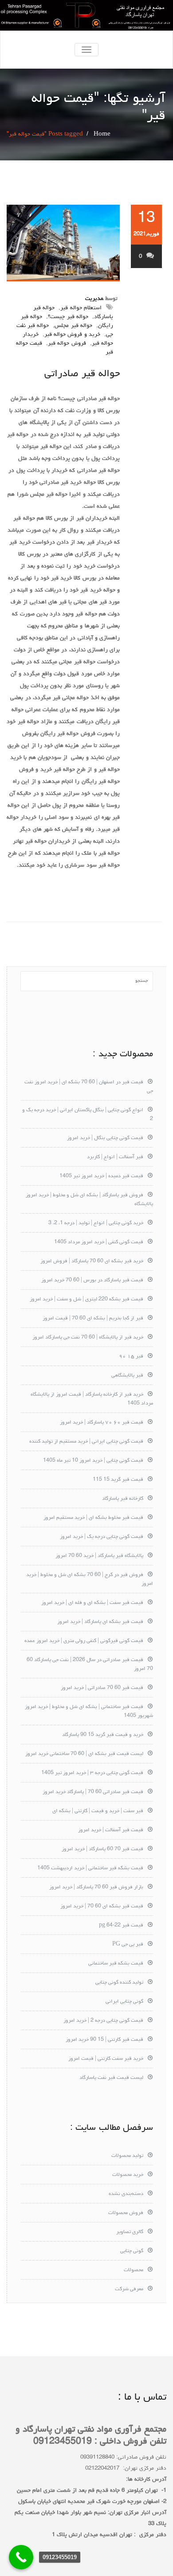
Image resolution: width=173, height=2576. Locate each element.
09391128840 (97, 2457)
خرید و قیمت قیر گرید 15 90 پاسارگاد (103, 1735)
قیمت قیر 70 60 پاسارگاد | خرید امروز (102, 1849)
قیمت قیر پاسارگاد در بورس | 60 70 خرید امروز (92, 1280)
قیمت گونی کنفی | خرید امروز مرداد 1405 (99, 1242)
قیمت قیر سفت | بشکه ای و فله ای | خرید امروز (92, 1603)
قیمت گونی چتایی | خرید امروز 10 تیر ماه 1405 (93, 1461)
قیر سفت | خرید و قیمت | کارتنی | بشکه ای (98, 1811)
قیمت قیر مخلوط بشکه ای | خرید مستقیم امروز (93, 1518)
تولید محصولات (127, 2156)
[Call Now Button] (21, 2557)
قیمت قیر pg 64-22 (121, 1926)
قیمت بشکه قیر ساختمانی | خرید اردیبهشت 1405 (90, 1868)
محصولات (134, 2270)
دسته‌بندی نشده (126, 2194)
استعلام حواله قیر (81, 308)
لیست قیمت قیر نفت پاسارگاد (111, 2078)
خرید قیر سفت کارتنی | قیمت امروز (106, 2059)
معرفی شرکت (129, 2289)
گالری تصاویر (130, 2232)
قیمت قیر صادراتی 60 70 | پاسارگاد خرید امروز (93, 1792)
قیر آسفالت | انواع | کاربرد (115, 1157)
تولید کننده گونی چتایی (119, 1983)
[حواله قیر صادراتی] (63, 243)
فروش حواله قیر (67, 344)
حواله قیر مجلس (73, 326)
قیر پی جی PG (128, 1945)
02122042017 (102, 2469)
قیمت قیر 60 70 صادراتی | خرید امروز (102, 1688)
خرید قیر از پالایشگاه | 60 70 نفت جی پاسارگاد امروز (88, 1338)
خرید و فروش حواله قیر (72, 335)
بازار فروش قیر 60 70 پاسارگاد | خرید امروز (96, 1887)
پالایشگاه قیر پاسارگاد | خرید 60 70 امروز (99, 1556)
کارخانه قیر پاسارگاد (123, 1499)
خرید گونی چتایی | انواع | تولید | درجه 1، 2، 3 (96, 1223)
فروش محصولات (126, 2213)
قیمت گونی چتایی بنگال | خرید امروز (105, 1138)
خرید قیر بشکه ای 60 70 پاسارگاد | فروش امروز (92, 1261)
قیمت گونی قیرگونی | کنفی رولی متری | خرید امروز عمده (84, 1641)
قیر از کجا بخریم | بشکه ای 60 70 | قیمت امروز (93, 1319)
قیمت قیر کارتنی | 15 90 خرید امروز (104, 2040)
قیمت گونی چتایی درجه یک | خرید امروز (102, 1537)
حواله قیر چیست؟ (68, 317)
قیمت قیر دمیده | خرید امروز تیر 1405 (101, 1176)
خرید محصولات (128, 2175)
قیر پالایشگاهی (127, 1376)
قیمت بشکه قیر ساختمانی (116, 1964)
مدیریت (94, 299)
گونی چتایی (132, 2251)
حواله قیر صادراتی (82, 374)
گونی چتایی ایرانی (124, 2002)
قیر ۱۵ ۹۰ (131, 1357)
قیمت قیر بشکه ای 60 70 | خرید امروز (102, 1907)
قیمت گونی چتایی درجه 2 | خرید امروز (103, 2021)
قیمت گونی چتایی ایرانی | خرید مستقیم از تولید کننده (86, 1442)
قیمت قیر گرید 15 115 (118, 1480)
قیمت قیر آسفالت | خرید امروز (111, 1830)
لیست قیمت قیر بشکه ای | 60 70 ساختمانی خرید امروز (84, 1754)
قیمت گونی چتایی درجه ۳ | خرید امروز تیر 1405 (92, 1773)
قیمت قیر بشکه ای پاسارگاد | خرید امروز (100, 1622)
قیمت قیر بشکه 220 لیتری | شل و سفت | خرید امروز (86, 1300)
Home (102, 134)
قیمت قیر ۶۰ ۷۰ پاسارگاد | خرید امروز (102, 1423)
